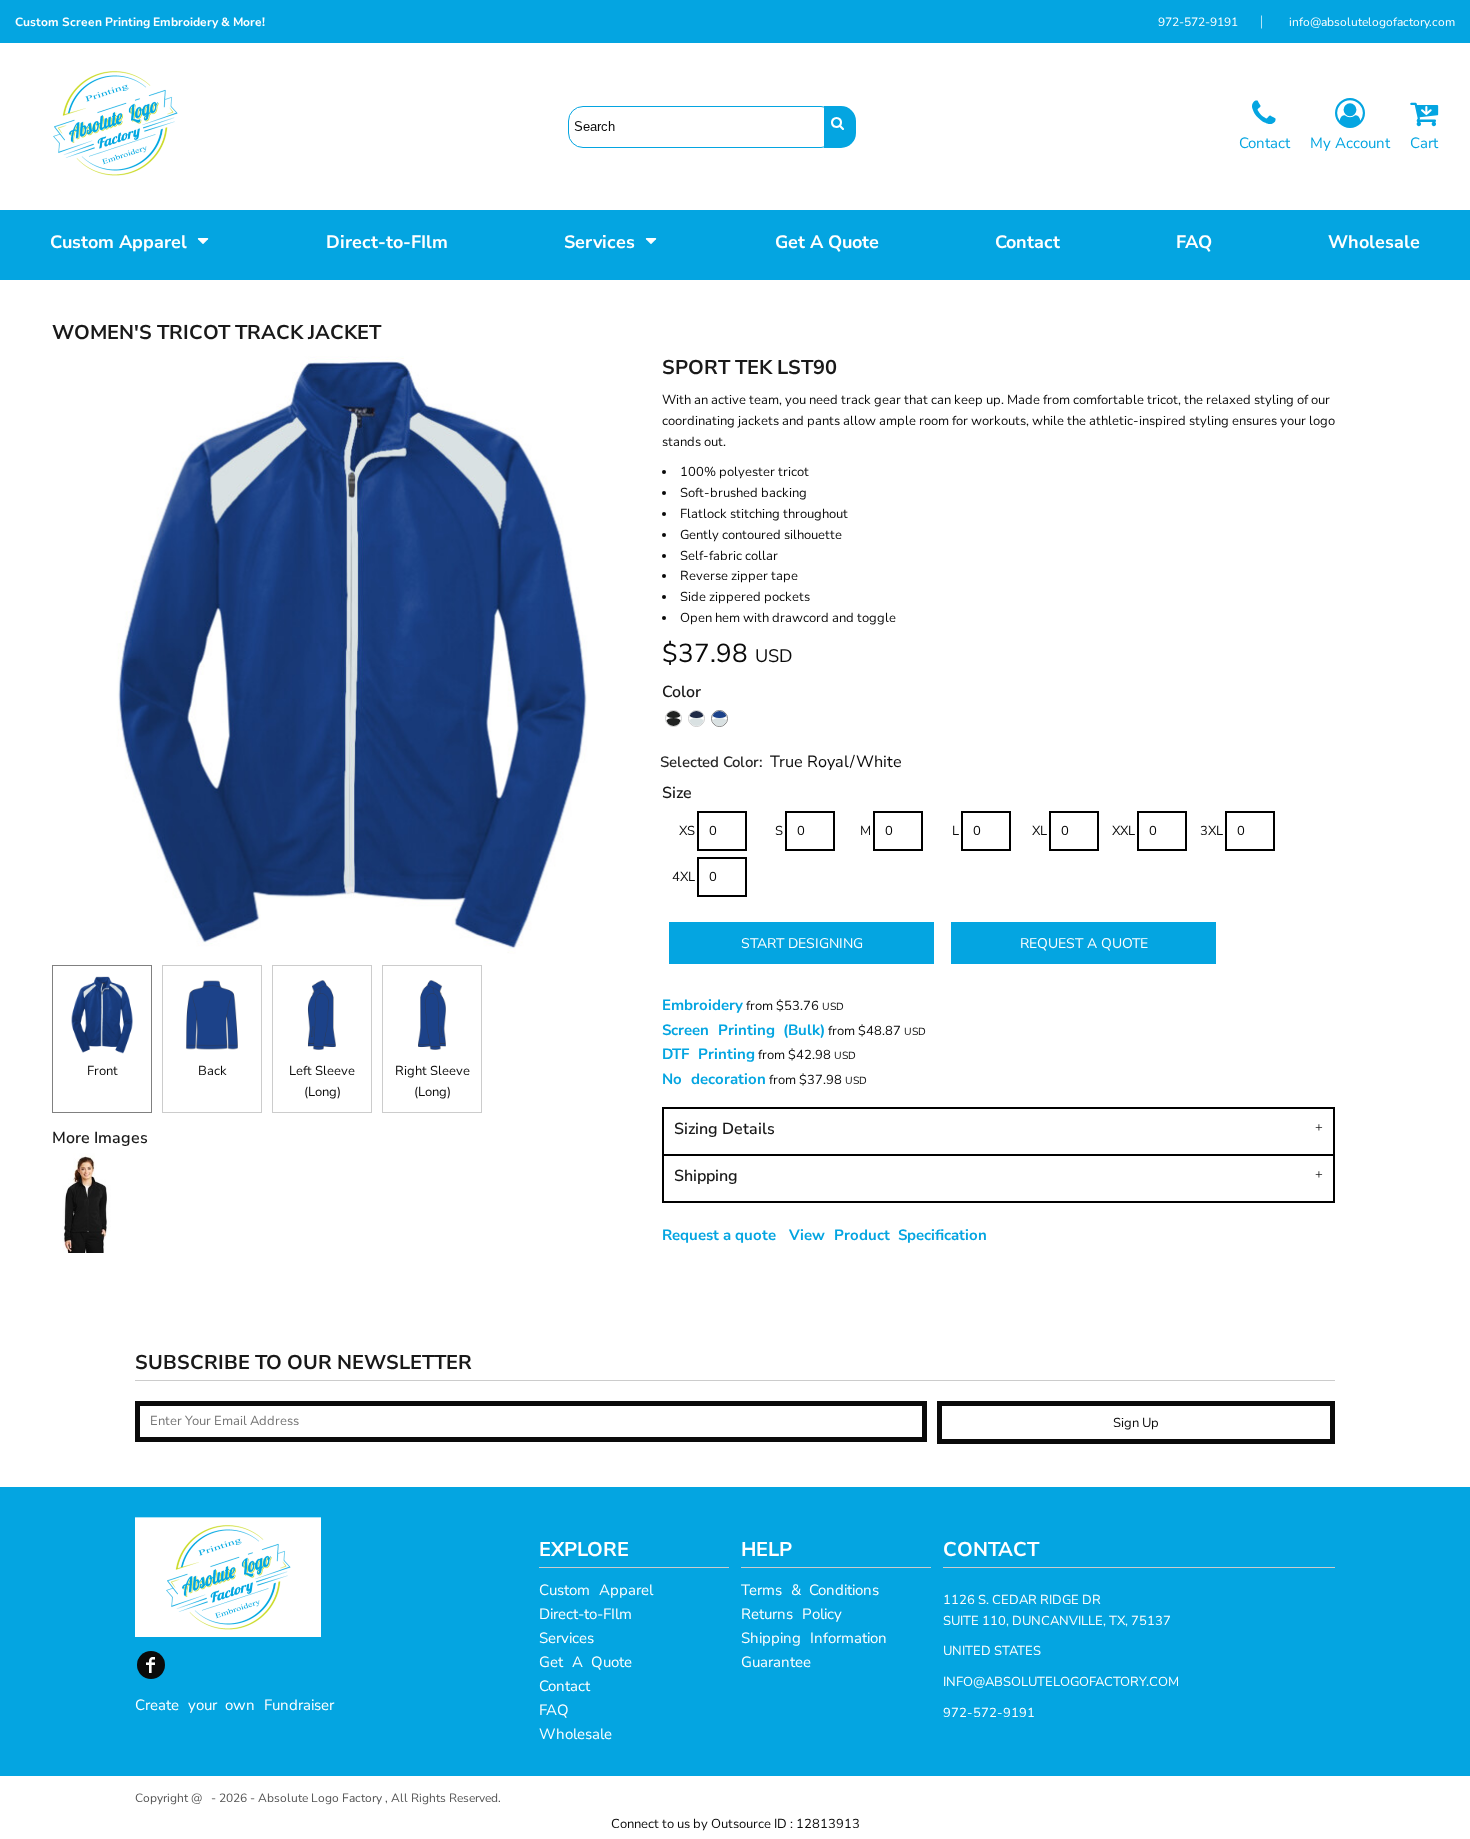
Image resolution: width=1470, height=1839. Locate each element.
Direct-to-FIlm (585, 1614)
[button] (130, 240)
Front (102, 1071)
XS (687, 831)
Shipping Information (814, 1638)
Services (566, 1638)
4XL (683, 877)
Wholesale (575, 1734)
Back (212, 1071)
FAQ (554, 1710)
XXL (1123, 831)
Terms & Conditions (810, 1590)
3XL (1211, 831)
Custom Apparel (596, 1590)
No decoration (714, 1079)
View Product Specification (888, 1235)
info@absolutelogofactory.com (1372, 22)
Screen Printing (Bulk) (743, 1030)
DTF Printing (708, 1054)
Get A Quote (585, 1662)
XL (1039, 831)
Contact (564, 1686)
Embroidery (702, 1005)
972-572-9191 (1198, 22)
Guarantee (776, 1662)
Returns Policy (791, 1614)
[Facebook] (151, 1665)
